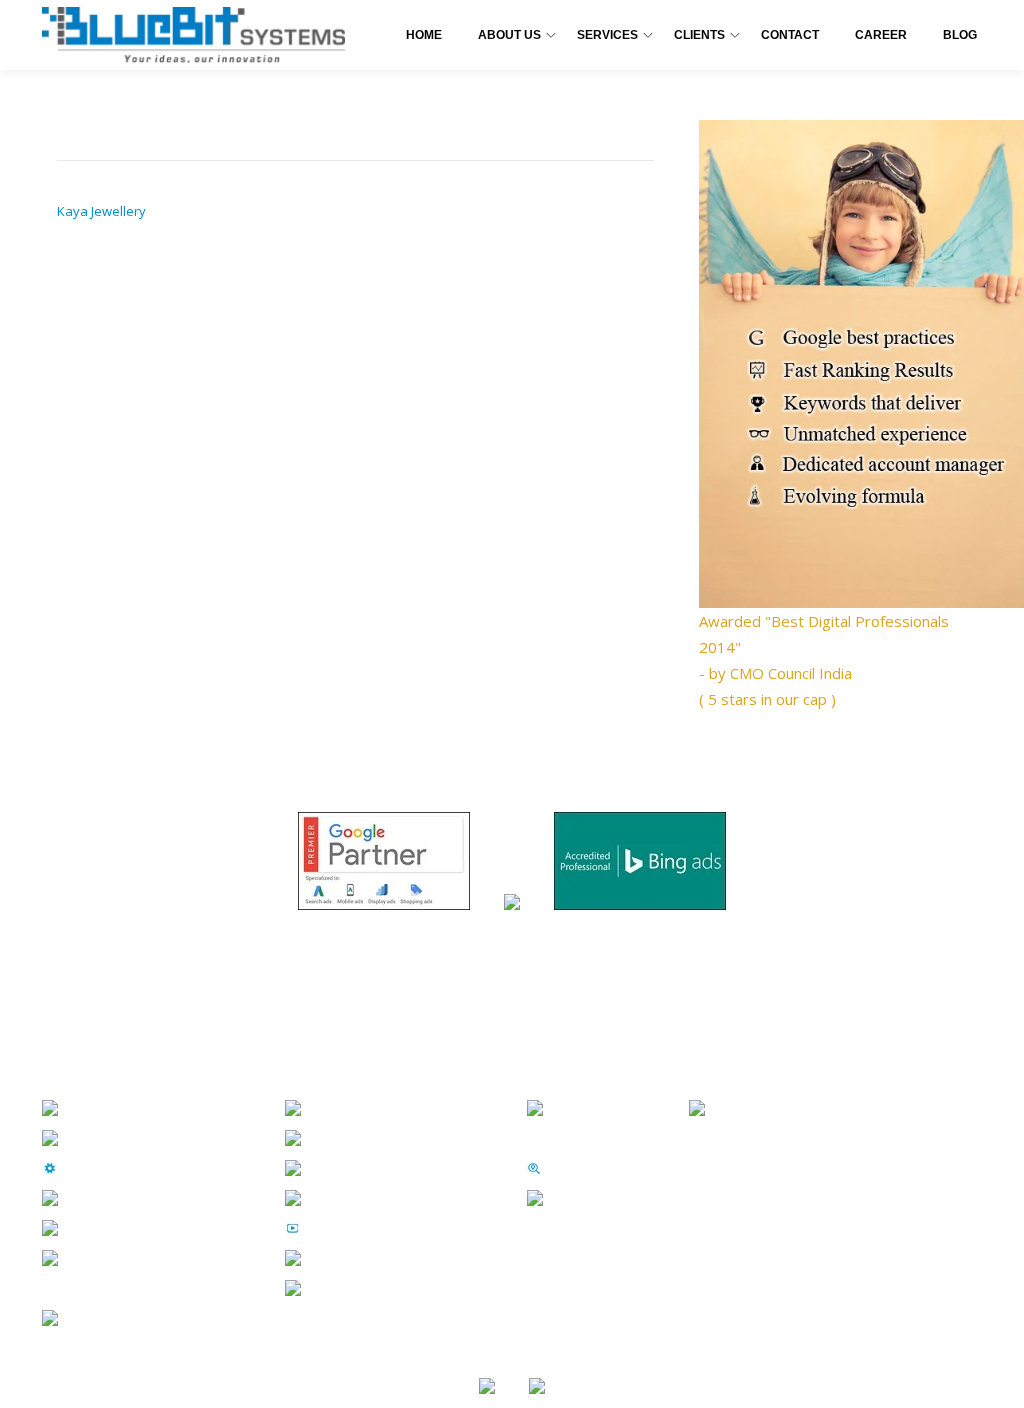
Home (424, 35)
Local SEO (588, 1167)
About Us (509, 35)
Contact (790, 35)
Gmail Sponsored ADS (392, 1287)
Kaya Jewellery (101, 211)
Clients (699, 35)
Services (607, 35)
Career (881, 35)
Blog (960, 35)
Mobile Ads (352, 1167)
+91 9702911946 (776, 1107)
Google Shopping (376, 1197)
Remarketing (359, 1257)
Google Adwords (372, 1107)
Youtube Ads (357, 1227)
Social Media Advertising (402, 1137)
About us (102, 1137)
